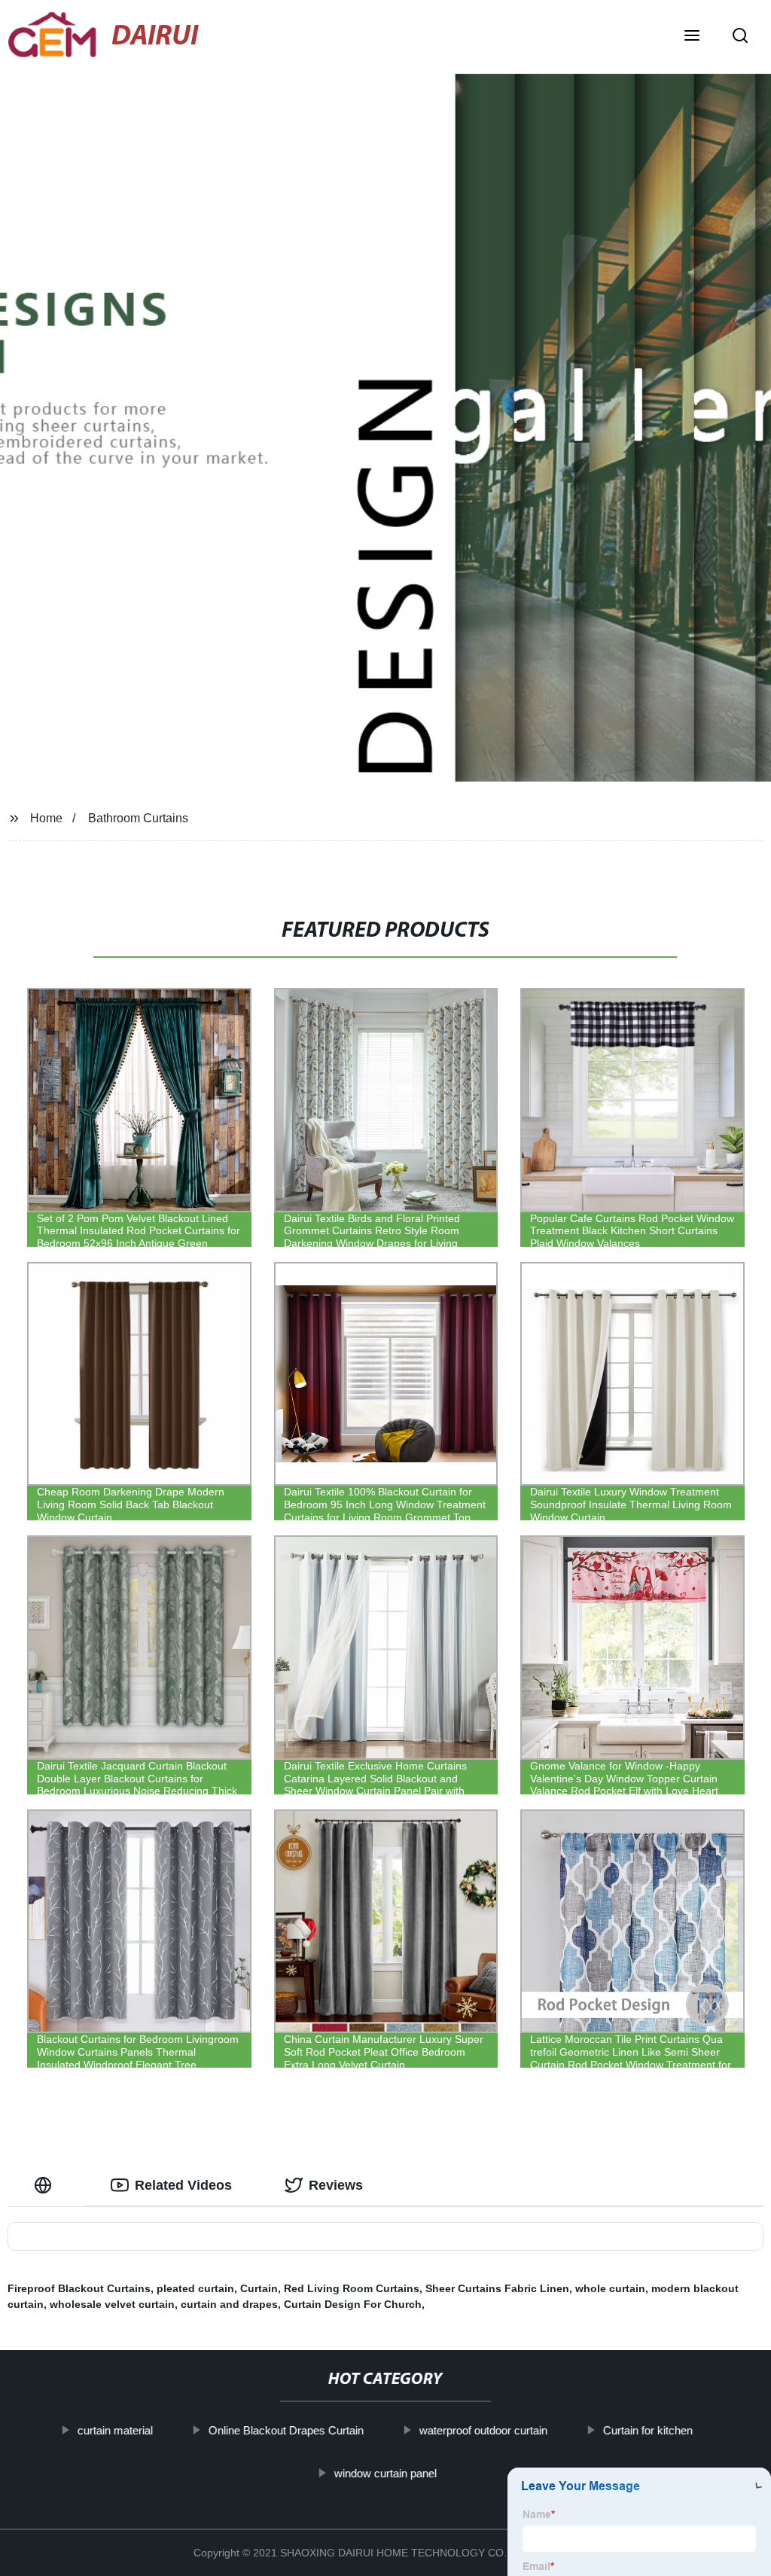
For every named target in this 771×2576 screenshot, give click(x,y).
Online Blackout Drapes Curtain (286, 2430)
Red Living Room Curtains (352, 2288)
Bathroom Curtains (138, 818)
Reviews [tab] (336, 2185)
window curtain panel (385, 2472)
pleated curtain (195, 2288)
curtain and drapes (229, 2304)
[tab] (46, 2186)
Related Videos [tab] (183, 2185)
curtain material (115, 2430)
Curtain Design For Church (353, 2304)
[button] (692, 37)
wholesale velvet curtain (112, 2304)
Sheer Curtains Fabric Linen (497, 2288)
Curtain (259, 2288)
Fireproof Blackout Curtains (79, 2288)
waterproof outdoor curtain (483, 2430)
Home (46, 818)
